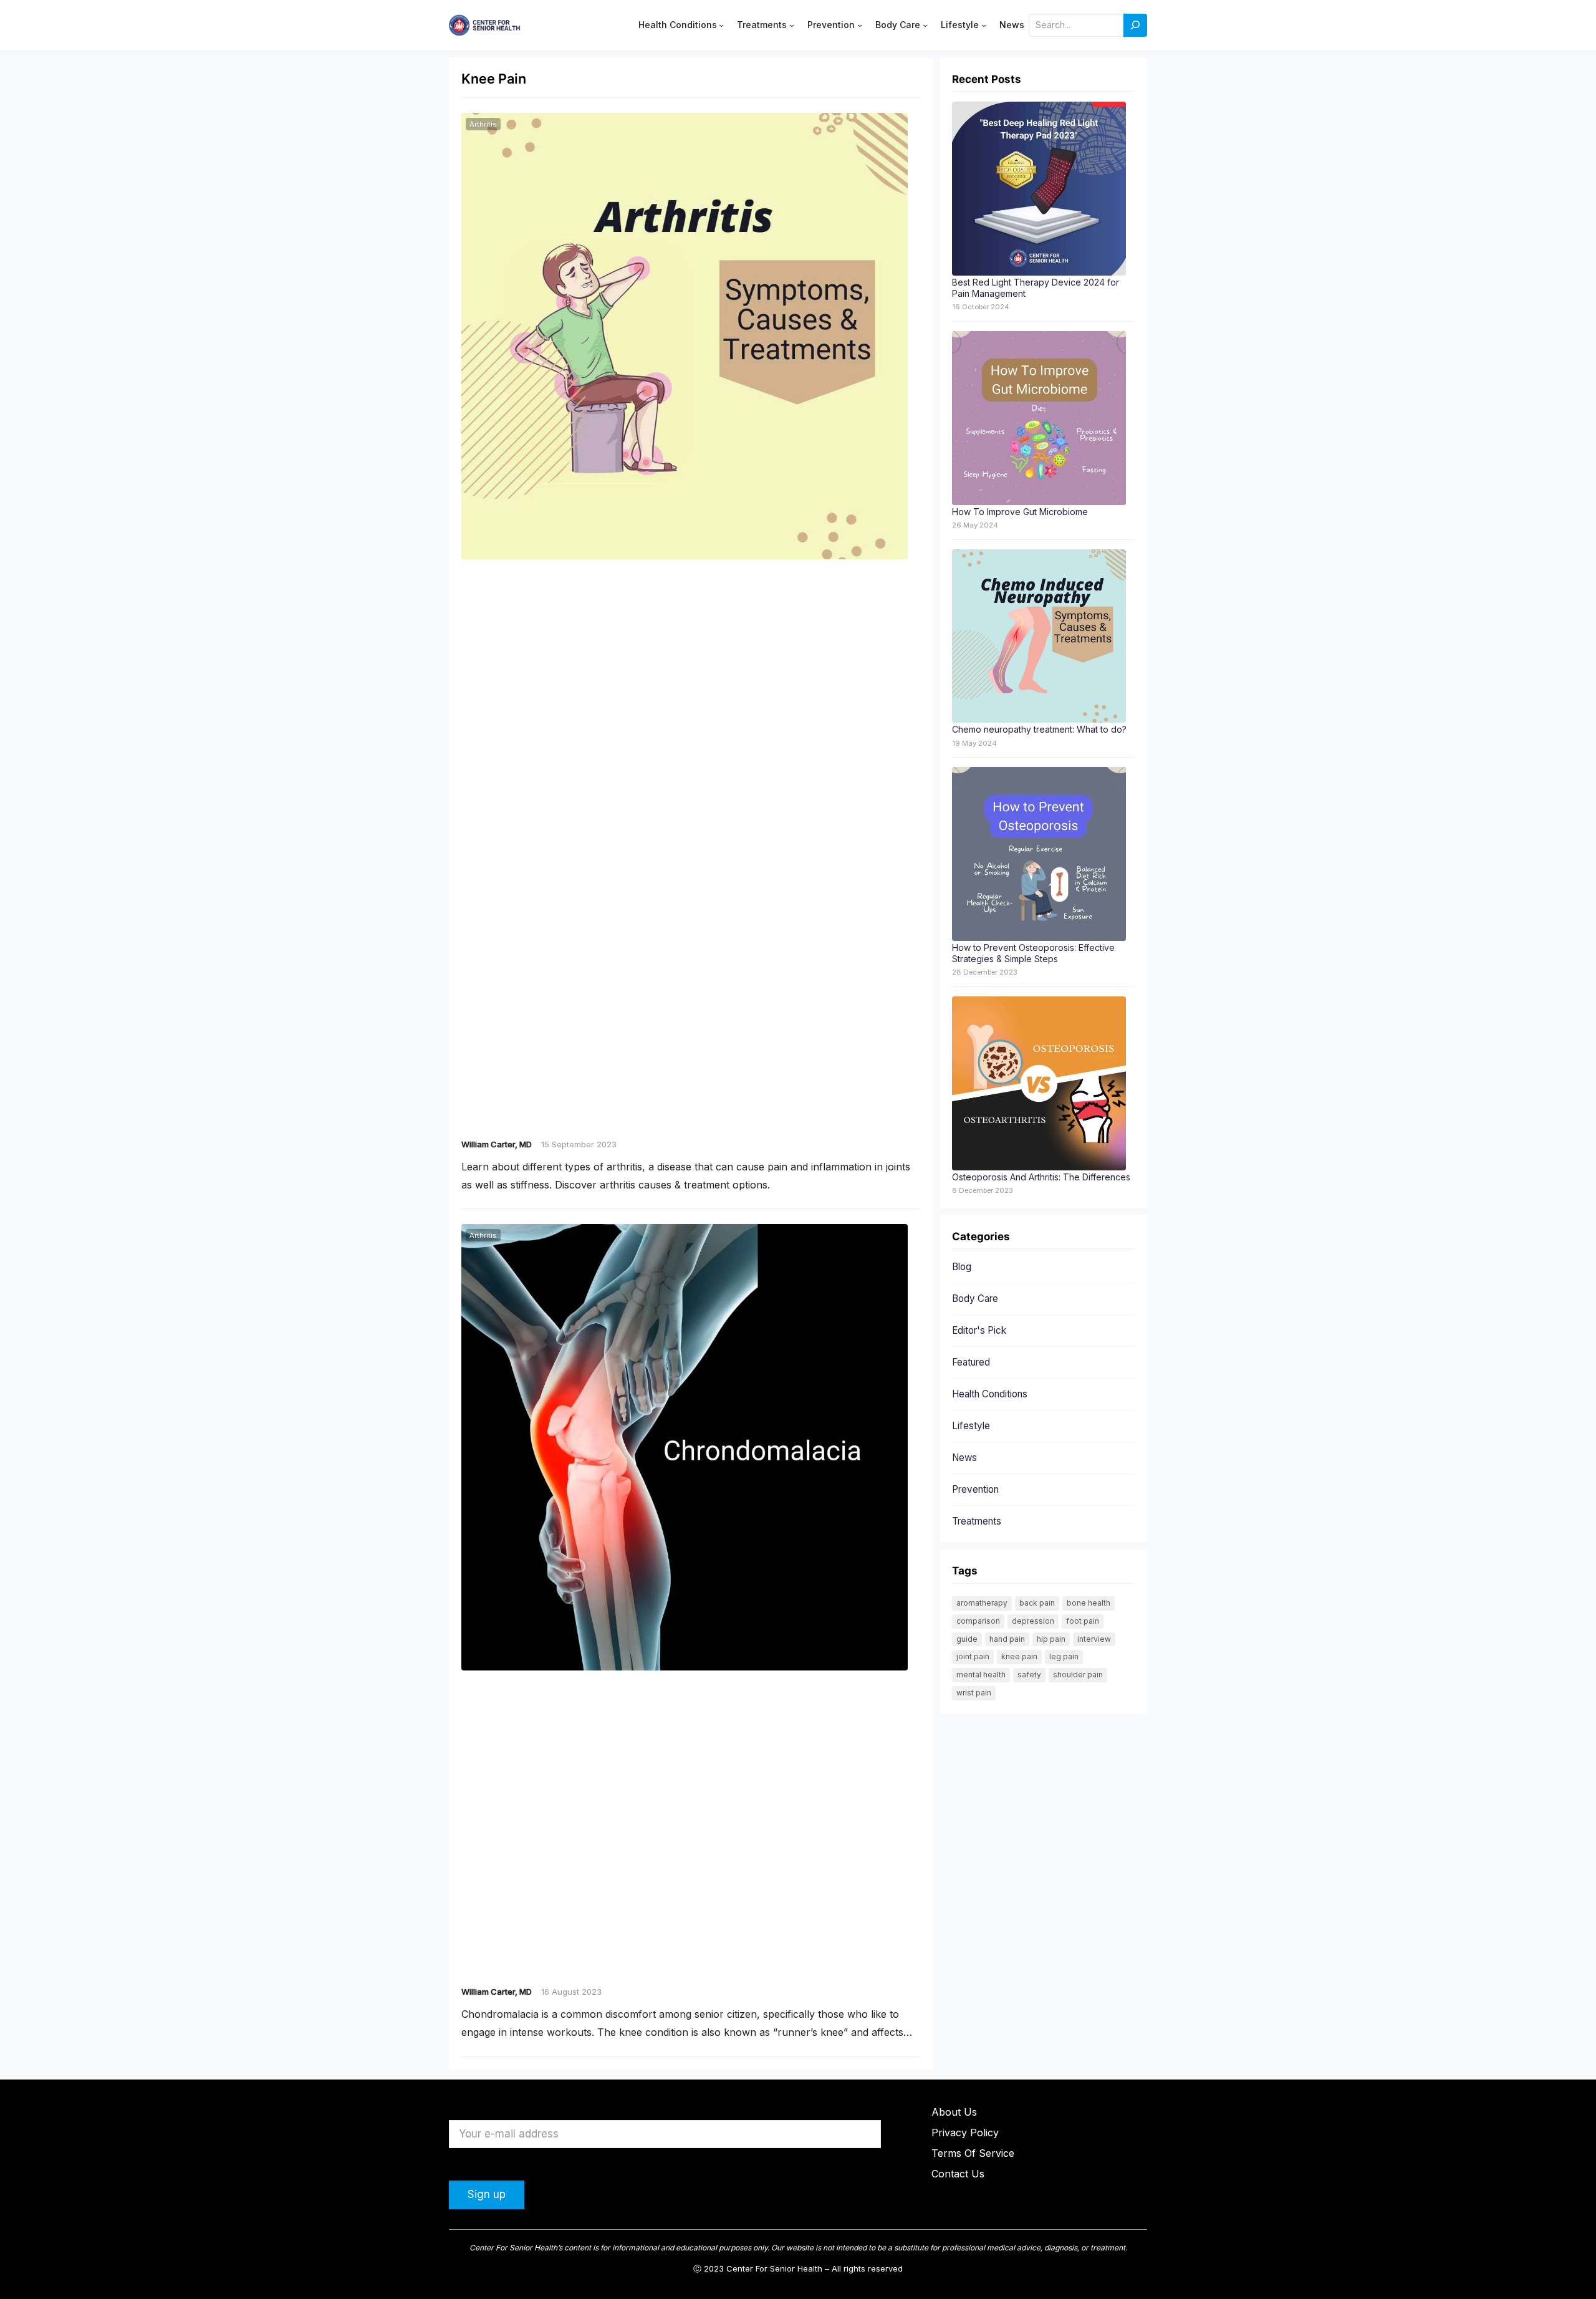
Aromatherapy (982, 1603)
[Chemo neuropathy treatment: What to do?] (1039, 637)
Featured (971, 1362)
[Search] (1135, 25)
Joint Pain (973, 1656)
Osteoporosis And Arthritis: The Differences (1041, 1177)
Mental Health (981, 1675)
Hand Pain (1007, 1639)
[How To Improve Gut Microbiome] (1039, 419)
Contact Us (958, 2174)
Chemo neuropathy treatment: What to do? (1039, 729)
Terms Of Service (973, 2153)
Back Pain (1037, 1603)
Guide (967, 1639)
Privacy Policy (965, 2133)
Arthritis (483, 124)
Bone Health (1089, 1603)
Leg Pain (1064, 1656)
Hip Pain (1051, 1639)
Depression (1033, 1621)
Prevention (975, 1489)
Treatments (977, 1521)
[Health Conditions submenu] (721, 25)
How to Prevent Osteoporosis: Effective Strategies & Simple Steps (1033, 953)
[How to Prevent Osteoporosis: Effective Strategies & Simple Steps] (1039, 855)
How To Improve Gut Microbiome (1020, 512)
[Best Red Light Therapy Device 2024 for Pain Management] (1039, 189)
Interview (1094, 1639)
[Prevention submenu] (860, 25)
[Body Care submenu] (925, 25)
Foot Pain (1083, 1621)
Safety (1029, 1675)
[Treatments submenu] (792, 25)
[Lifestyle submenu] (984, 25)
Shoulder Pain (1078, 1675)
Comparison (978, 1621)
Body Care (975, 1299)
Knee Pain (1019, 1656)
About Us (954, 2112)
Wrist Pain (974, 1693)
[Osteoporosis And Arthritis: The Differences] (1039, 1084)
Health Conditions (990, 1394)
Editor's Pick (979, 1330)
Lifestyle (971, 1426)
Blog (962, 1267)
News (964, 1458)
